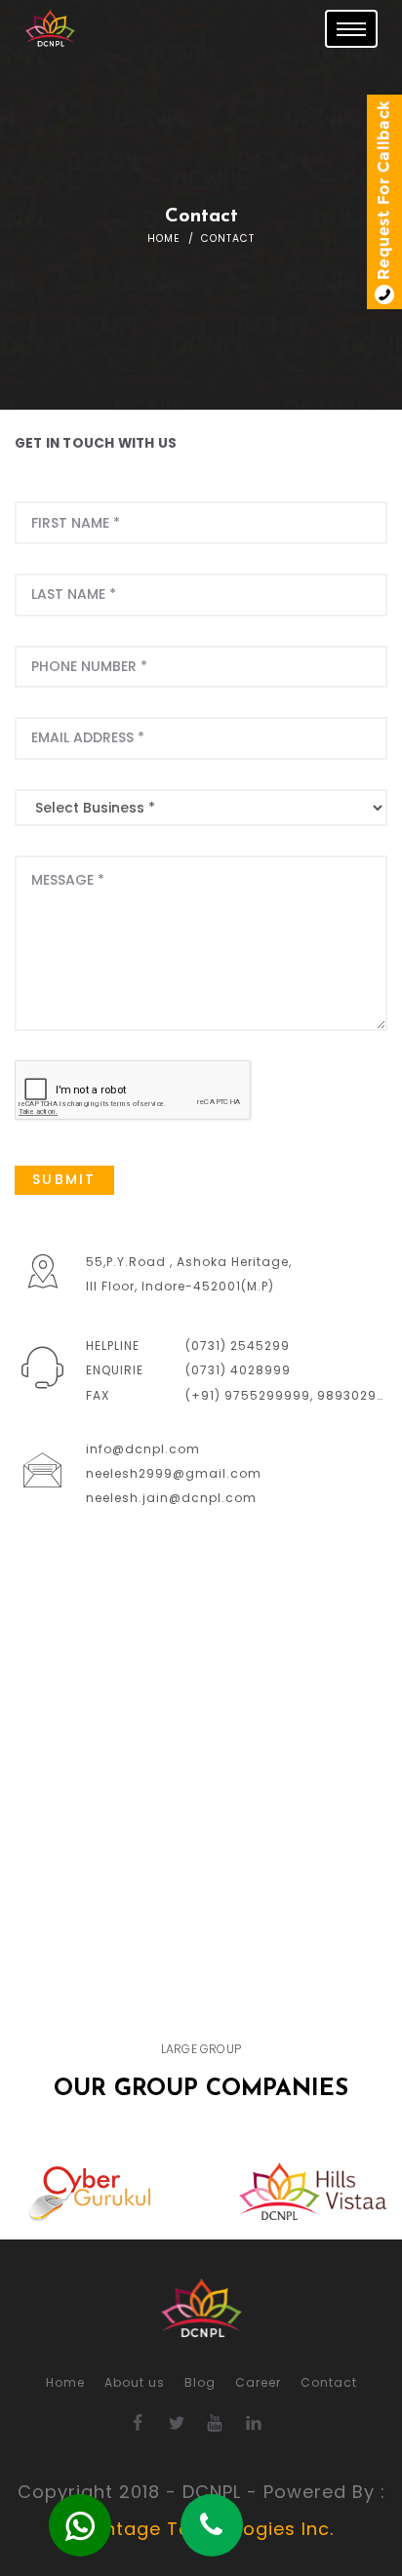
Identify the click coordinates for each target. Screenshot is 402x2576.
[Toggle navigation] (351, 29)
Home (164, 238)
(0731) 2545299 (238, 1346)
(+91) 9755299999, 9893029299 (294, 1395)
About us (135, 2382)
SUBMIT (64, 1179)
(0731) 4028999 (238, 1370)
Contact (329, 2382)
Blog (200, 2382)
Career (258, 2382)
